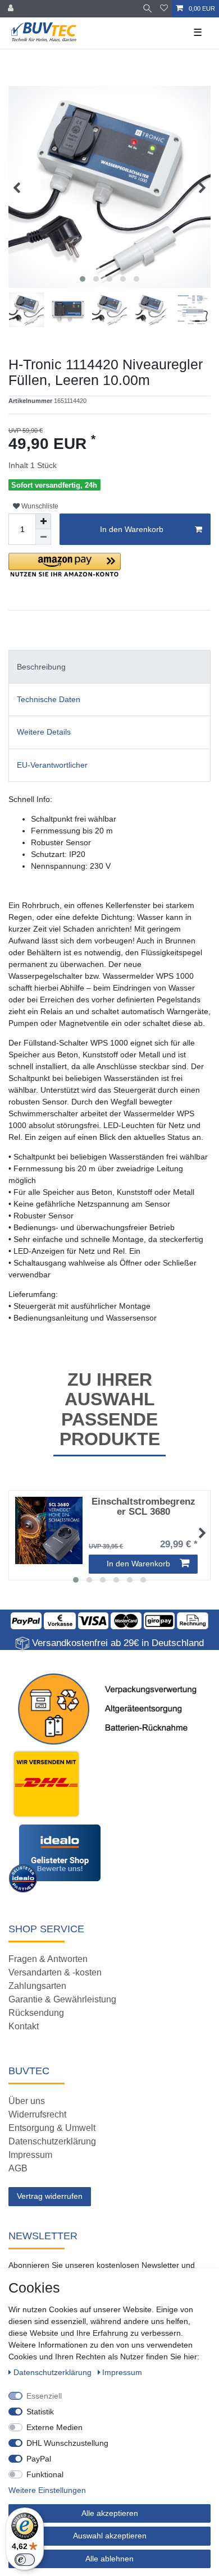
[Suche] (147, 9)
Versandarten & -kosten (55, 1972)
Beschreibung (41, 667)
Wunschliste (39, 506)
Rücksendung (36, 2013)
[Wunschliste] (164, 9)
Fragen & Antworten (48, 1959)
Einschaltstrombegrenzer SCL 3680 (143, 1507)
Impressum (30, 2155)
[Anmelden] (12, 9)
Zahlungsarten (37, 1986)
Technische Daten (49, 699)
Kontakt (24, 2026)
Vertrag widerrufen (50, 2196)
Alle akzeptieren (110, 2513)
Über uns (27, 2101)
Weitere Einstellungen (47, 2490)
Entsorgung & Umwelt (52, 2128)
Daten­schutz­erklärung (54, 2372)
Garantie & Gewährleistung (62, 1999)
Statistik (40, 2412)
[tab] (109, 666)
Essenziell (44, 2396)
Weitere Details (44, 732)
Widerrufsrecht (37, 2114)
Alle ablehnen (109, 2559)
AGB (18, 2168)
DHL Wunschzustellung (67, 2443)
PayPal (39, 2459)
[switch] (25, 2560)
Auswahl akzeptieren (110, 2536)
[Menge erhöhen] (43, 521)
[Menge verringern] (43, 537)
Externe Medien (54, 2427)
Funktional (45, 2474)
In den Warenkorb (132, 529)
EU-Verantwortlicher (52, 765)
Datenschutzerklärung (52, 2141)
